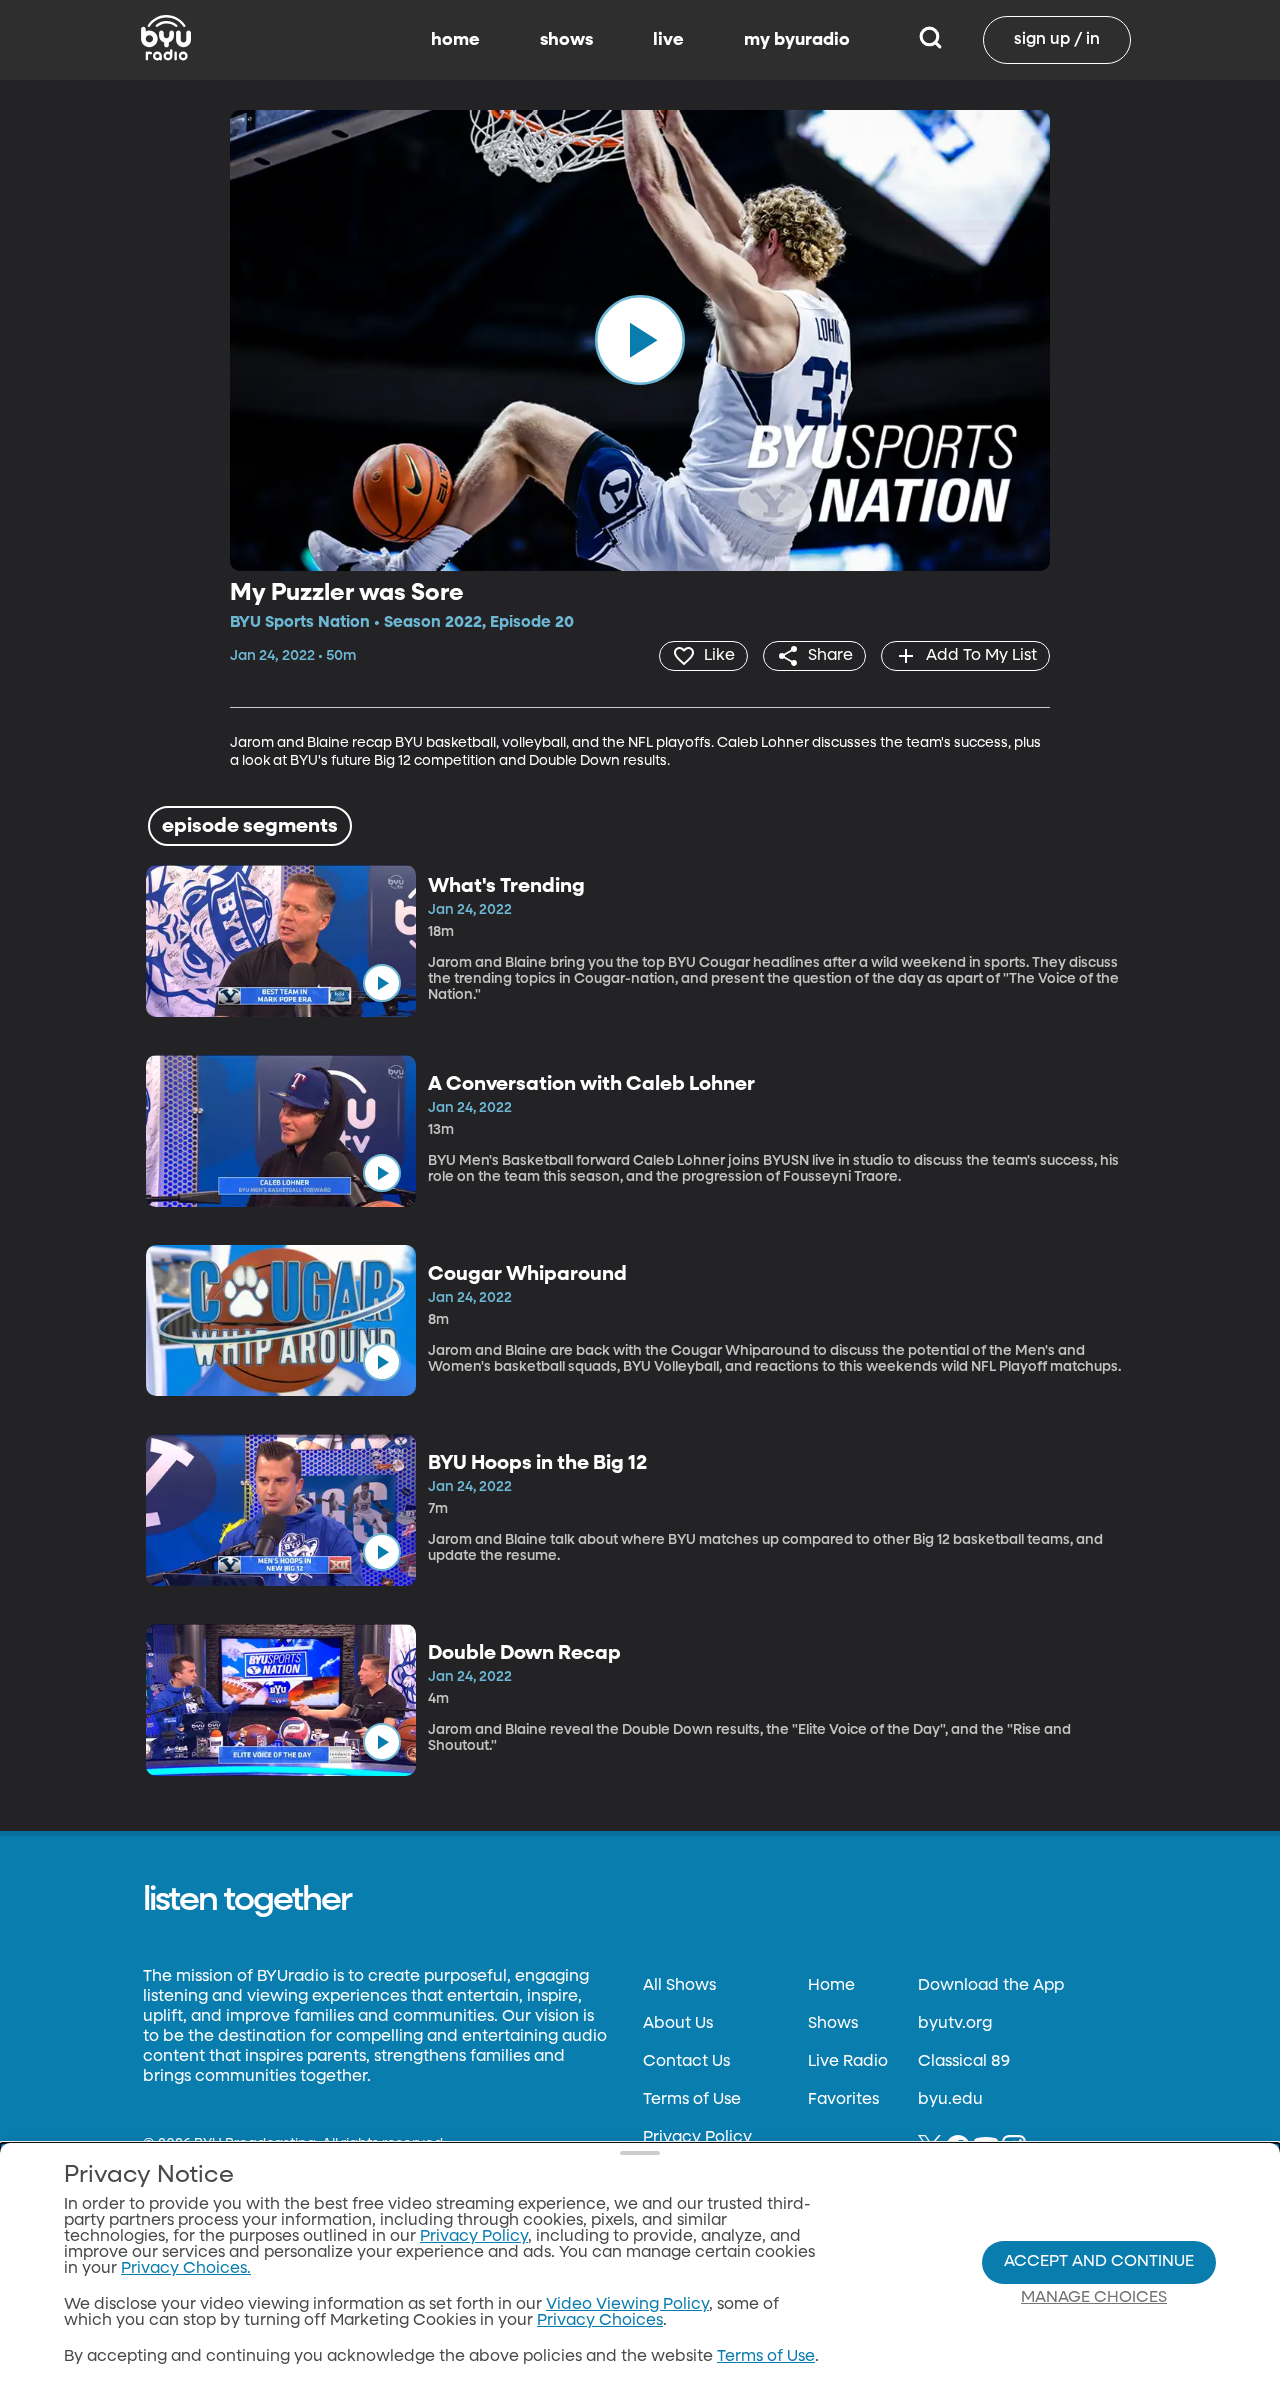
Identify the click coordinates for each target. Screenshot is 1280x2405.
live (668, 40)
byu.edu (950, 2100)
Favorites (843, 2100)
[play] (640, 340)
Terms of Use (692, 2100)
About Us (678, 2024)
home (455, 40)
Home (831, 1986)
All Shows (679, 1986)
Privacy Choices (600, 2321)
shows (566, 40)
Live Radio (848, 2062)
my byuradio (797, 40)
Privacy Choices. (186, 2269)
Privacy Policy (697, 2138)
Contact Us (686, 2062)
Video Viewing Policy (627, 2305)
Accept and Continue (1099, 2262)
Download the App (991, 1986)
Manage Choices (1094, 2298)
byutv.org (955, 2024)
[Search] (930, 40)
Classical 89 (964, 2062)
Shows (833, 2024)
